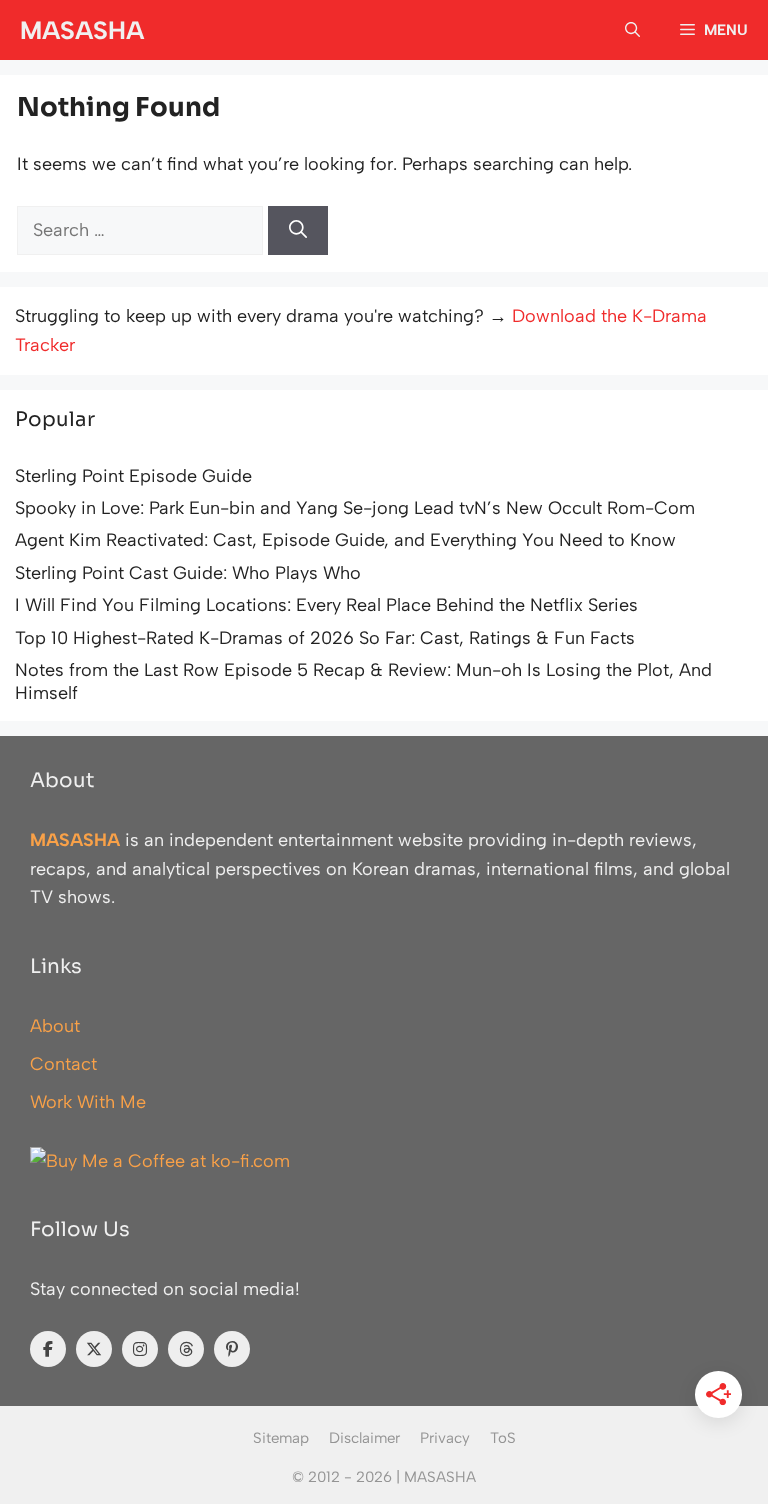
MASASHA (82, 30)
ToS (503, 1438)
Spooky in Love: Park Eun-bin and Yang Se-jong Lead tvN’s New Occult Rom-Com (355, 508)
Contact (63, 1064)
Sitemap (281, 1438)
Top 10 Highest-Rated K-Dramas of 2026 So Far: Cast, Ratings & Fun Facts (325, 638)
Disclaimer (364, 1438)
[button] (632, 30)
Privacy (445, 1438)
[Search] (298, 230)
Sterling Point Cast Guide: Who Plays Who (188, 573)
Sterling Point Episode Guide (133, 476)
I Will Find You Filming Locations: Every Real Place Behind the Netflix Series (326, 605)
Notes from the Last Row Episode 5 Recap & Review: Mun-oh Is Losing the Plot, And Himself (363, 681)
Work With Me (88, 1102)
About (55, 1026)
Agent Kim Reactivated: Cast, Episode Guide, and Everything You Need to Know (345, 540)
